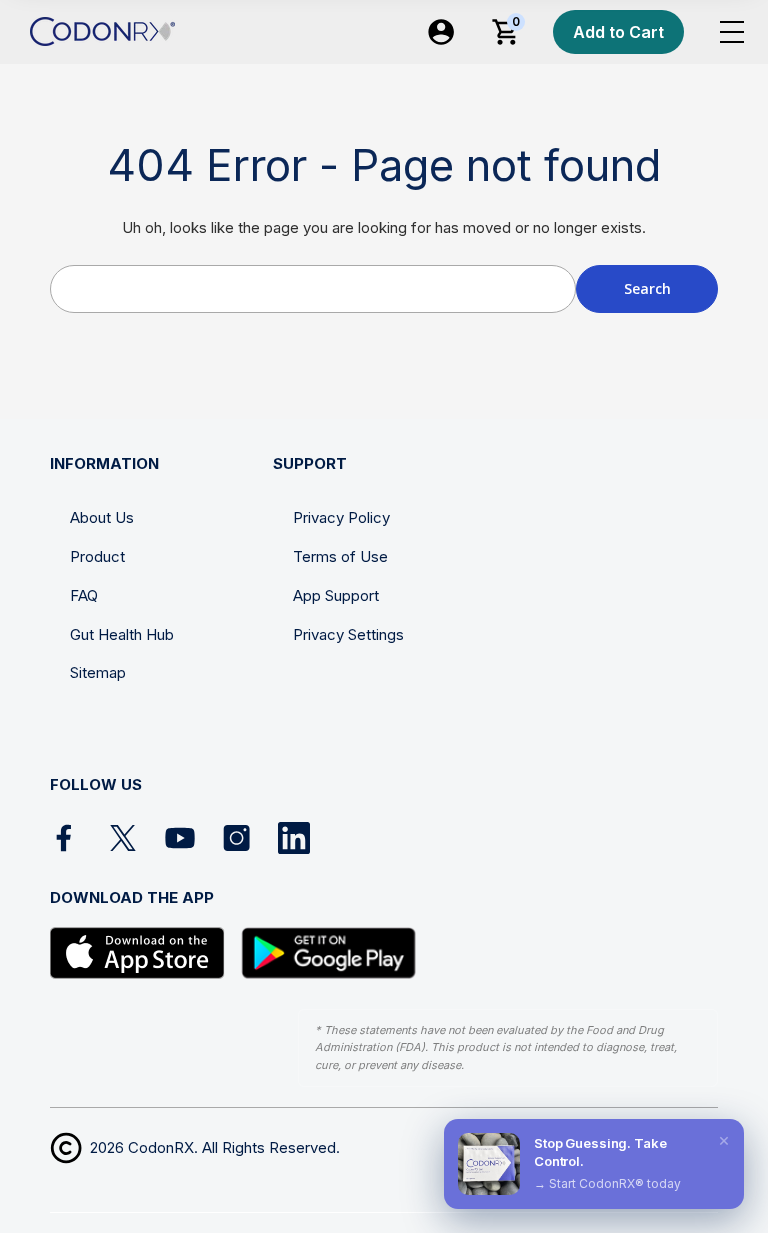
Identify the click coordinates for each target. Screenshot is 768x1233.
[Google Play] (328, 953)
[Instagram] (237, 838)
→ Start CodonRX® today (607, 1183)
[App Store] (137, 953)
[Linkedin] (294, 838)
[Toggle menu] (732, 32)
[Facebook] (66, 838)
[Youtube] (180, 838)
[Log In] (441, 32)
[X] (123, 838)
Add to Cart (618, 32)
